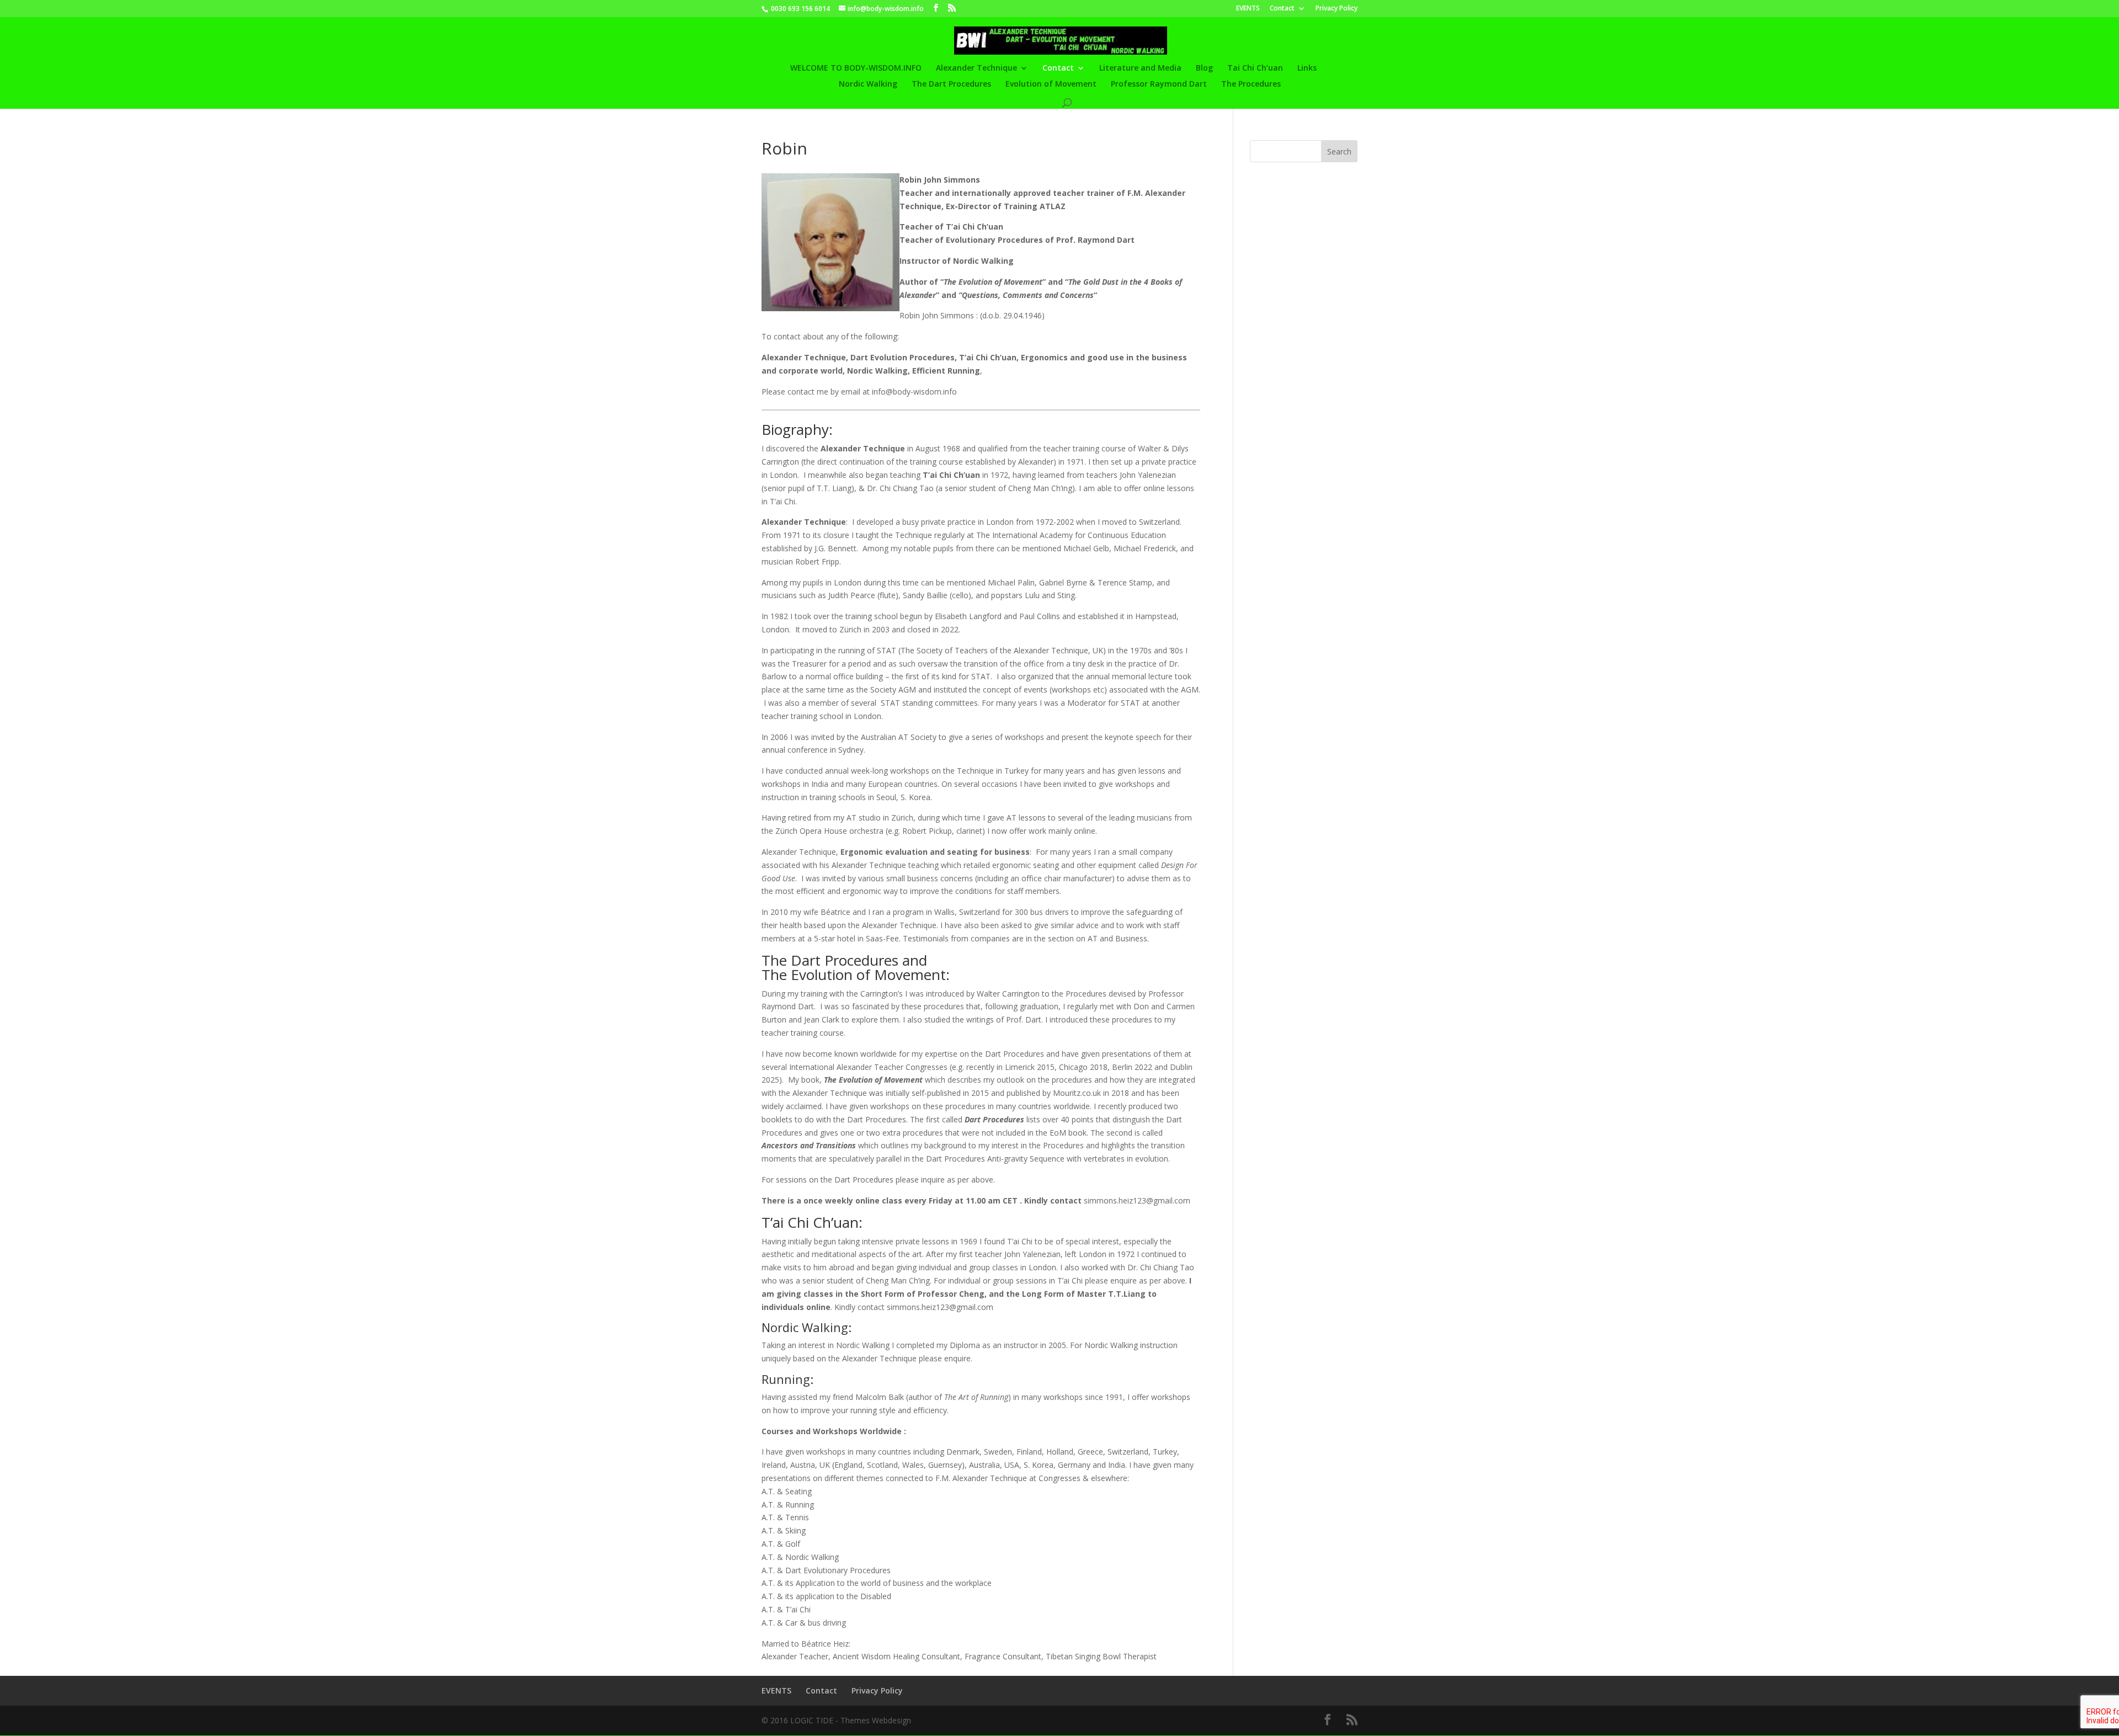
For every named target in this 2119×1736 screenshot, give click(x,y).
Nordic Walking (868, 84)
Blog (1204, 68)
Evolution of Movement (1051, 84)
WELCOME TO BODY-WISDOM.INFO (856, 68)
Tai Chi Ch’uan (1255, 68)
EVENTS (1248, 9)
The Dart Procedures (951, 84)
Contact (1282, 9)
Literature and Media (1140, 68)
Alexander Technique (976, 68)
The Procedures (1251, 84)
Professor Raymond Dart (1159, 84)
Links (1307, 68)
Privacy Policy (1337, 9)
